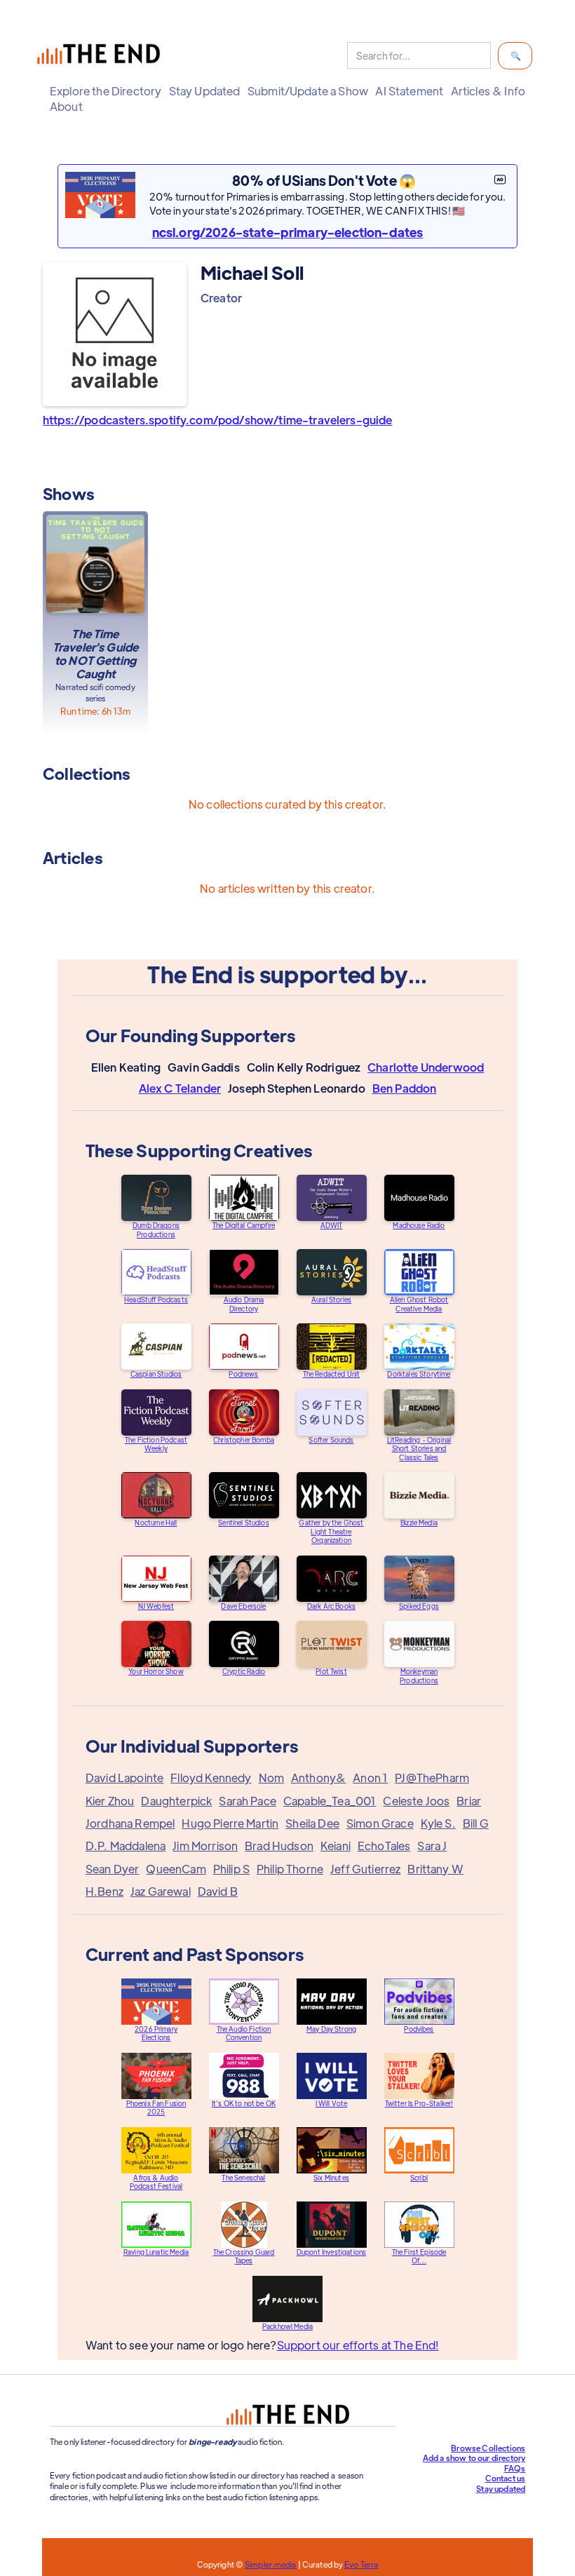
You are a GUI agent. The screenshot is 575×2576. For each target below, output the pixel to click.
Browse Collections (488, 2448)
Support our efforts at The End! (358, 2345)
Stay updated (501, 2488)
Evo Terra (361, 2564)
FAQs (515, 2468)
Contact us (506, 2478)
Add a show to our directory (474, 2457)
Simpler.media (270, 2564)
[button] (106, 91)
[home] (102, 56)
